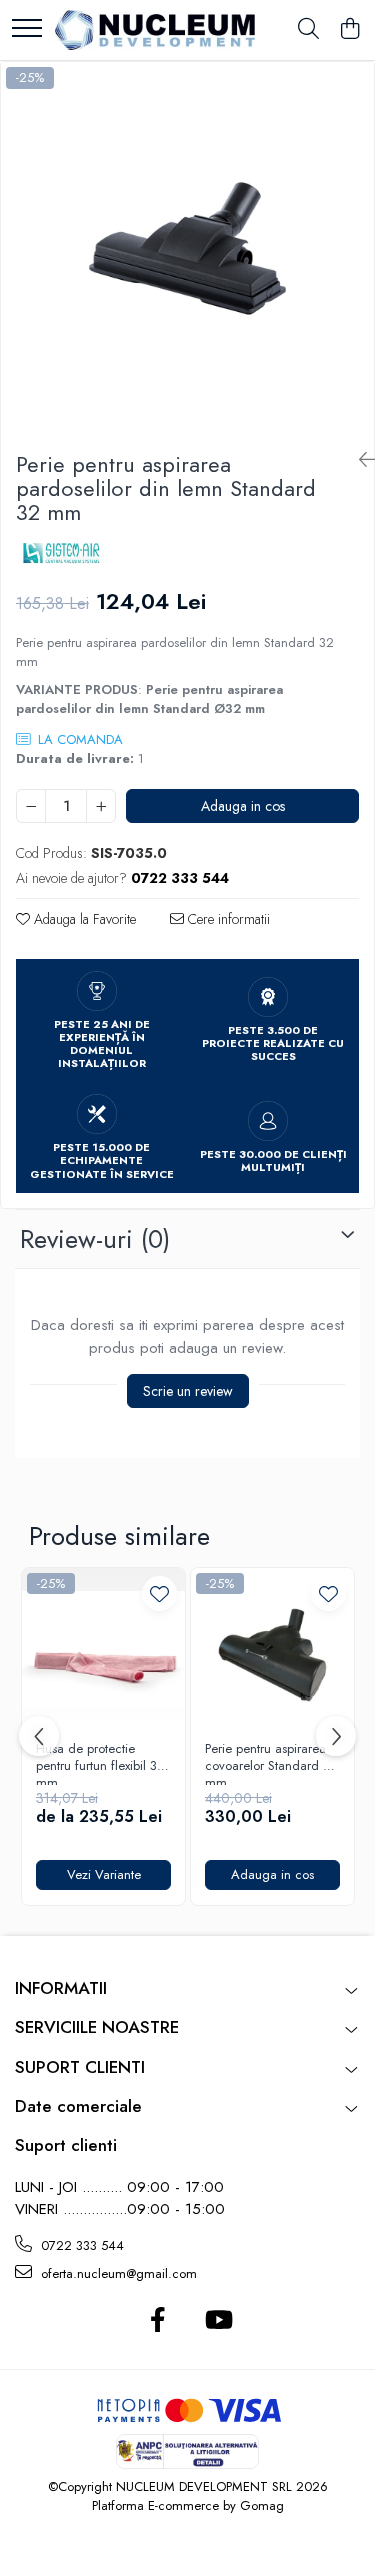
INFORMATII (61, 1988)
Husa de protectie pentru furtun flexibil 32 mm (100, 1763)
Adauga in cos (243, 806)
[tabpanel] (187, 248)
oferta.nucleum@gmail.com (117, 2273)
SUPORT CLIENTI (80, 2067)
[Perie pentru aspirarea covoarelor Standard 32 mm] (272, 1649)
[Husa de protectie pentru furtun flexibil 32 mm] (103, 1649)
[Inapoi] (359, 460)
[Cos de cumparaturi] (349, 30)
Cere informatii (227, 919)
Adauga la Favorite (83, 919)
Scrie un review (188, 1391)
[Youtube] (217, 2321)
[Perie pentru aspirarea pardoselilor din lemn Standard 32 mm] (187, 248)
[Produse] (27, 29)
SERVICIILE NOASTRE (97, 2027)
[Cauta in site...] (308, 30)
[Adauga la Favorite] (159, 1593)
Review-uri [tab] (95, 1239)
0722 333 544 (80, 2245)
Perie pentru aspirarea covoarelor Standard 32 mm (271, 1763)
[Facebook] (158, 2321)
